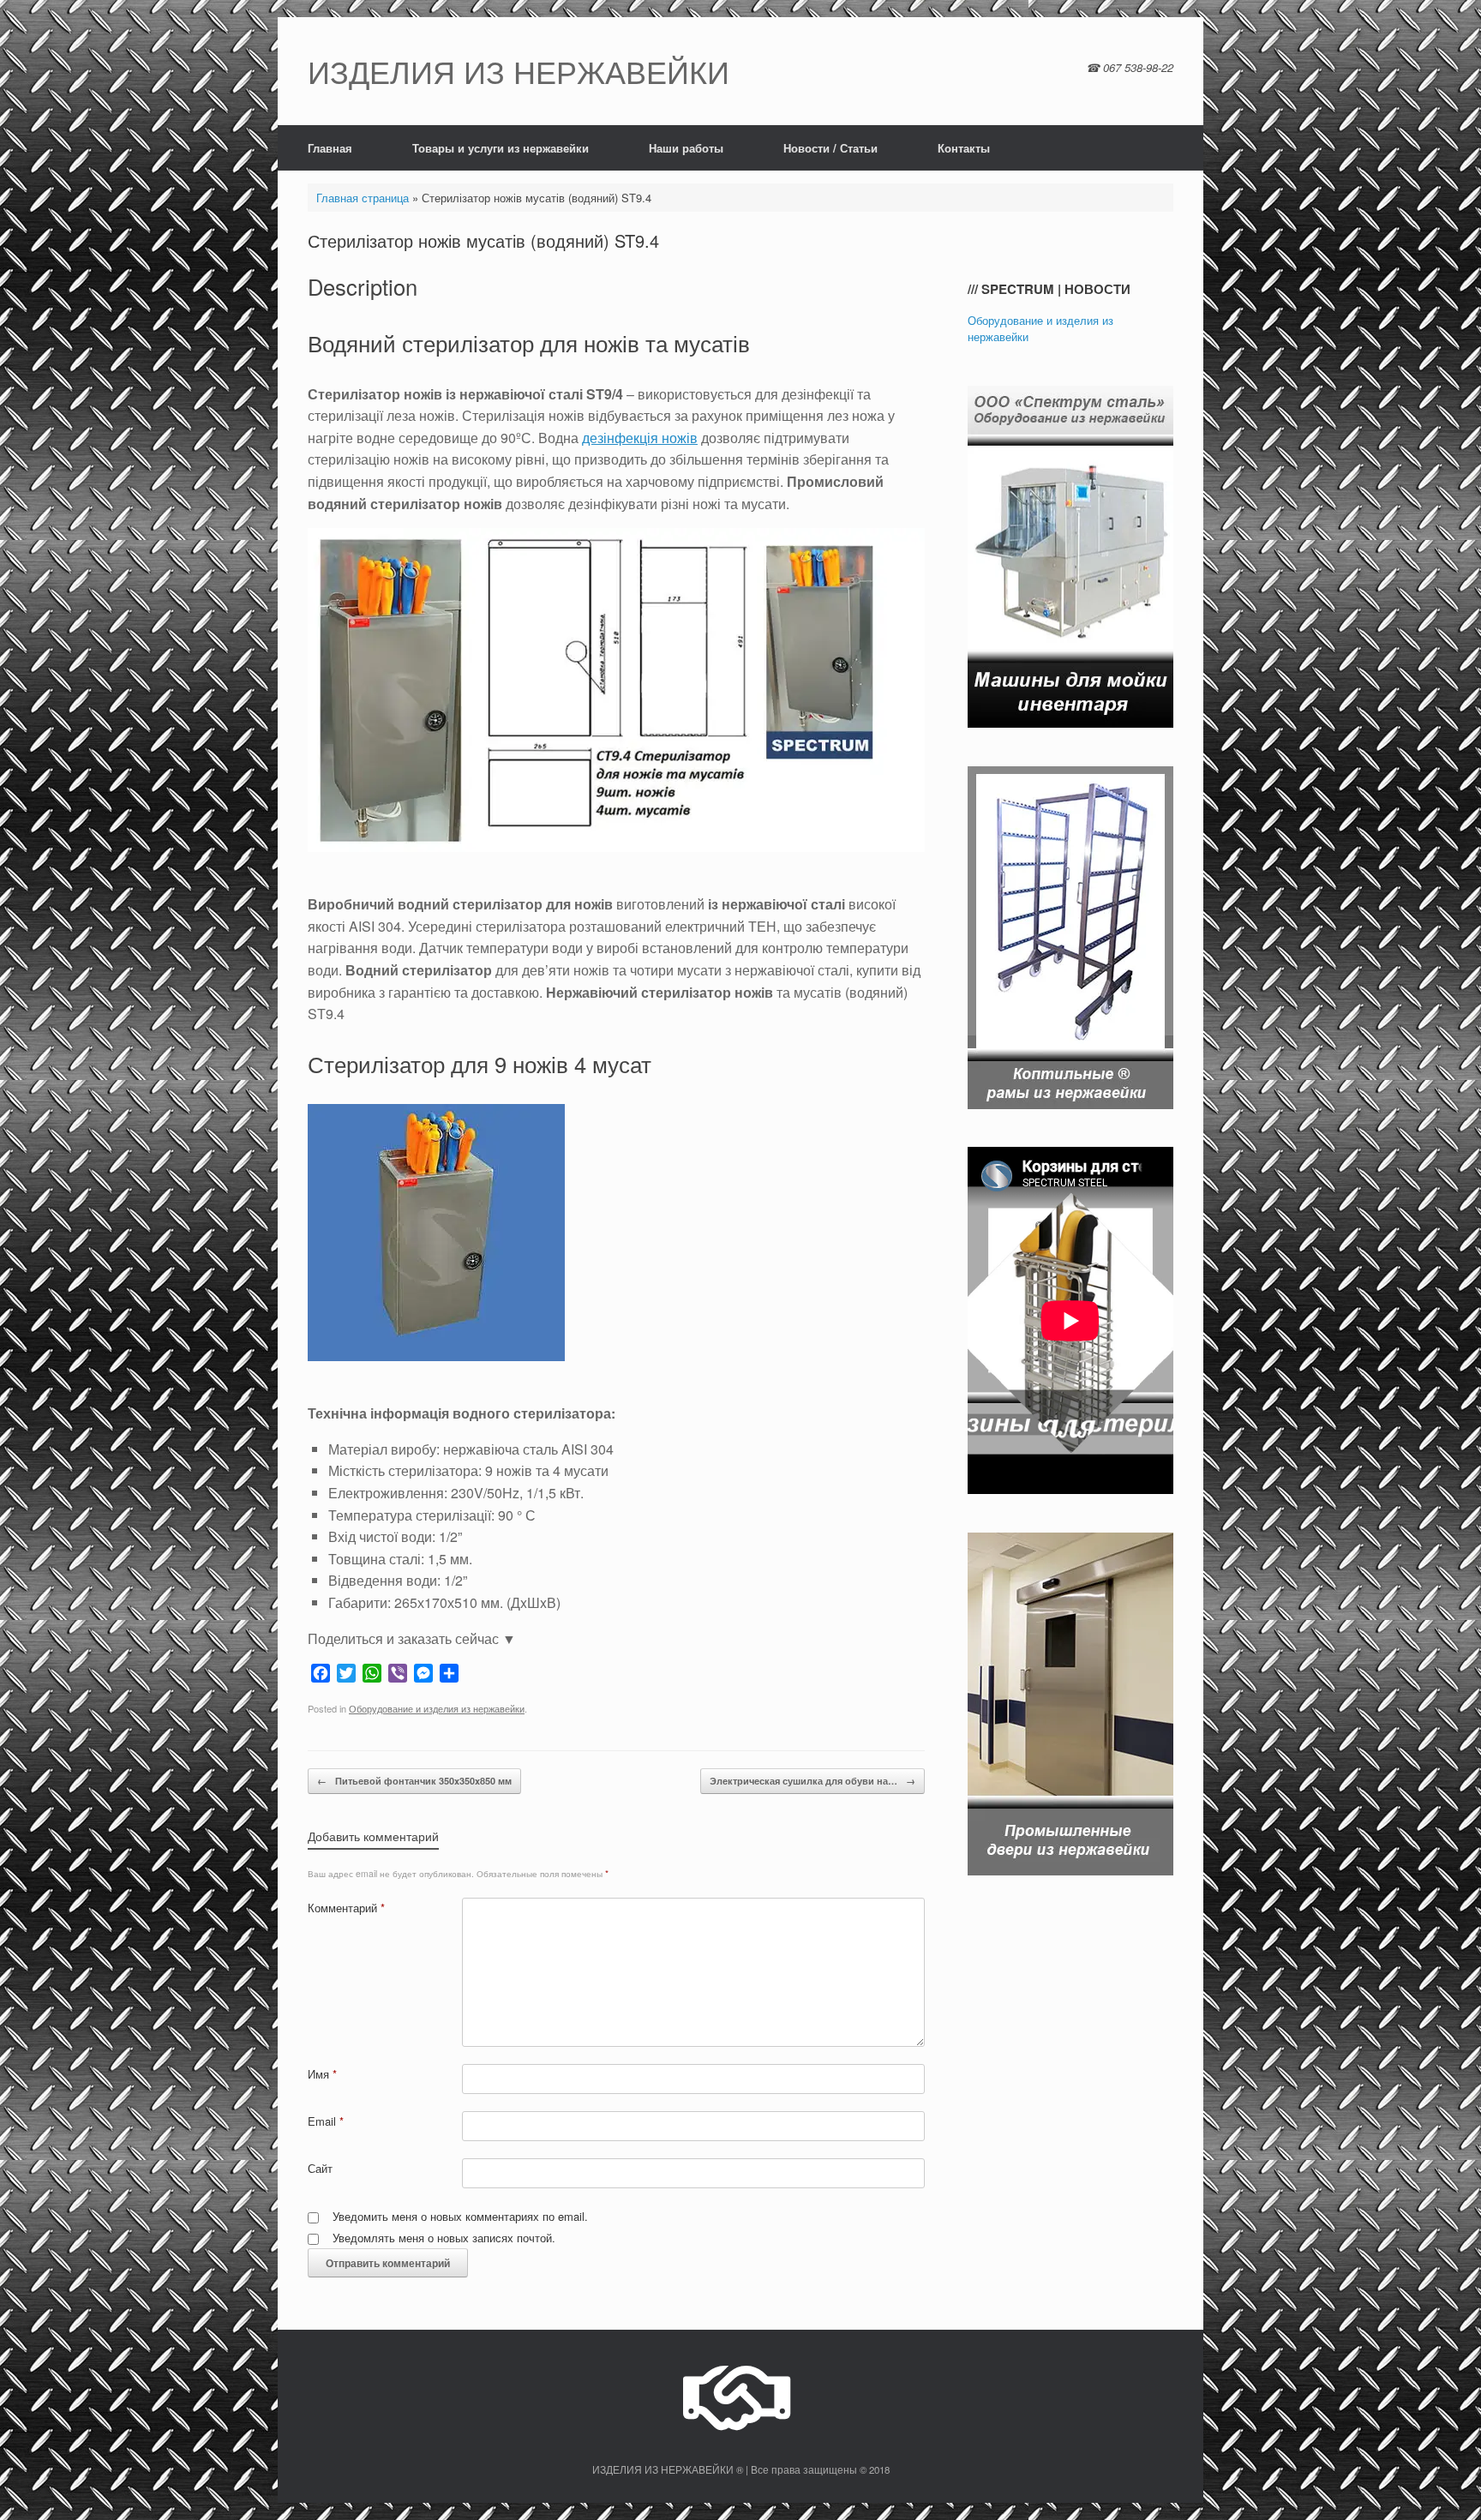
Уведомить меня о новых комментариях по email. (460, 2216)
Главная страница (363, 198)
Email (326, 2121)
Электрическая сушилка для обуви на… (812, 1781)
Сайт (320, 2168)
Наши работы (686, 148)
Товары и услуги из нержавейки (501, 148)
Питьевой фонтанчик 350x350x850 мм (414, 1781)
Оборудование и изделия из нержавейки (437, 1708)
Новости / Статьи (830, 148)
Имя (322, 2074)
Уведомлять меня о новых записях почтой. (444, 2238)
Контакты (964, 148)
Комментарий (346, 1908)
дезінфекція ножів (640, 438)
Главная (330, 148)
